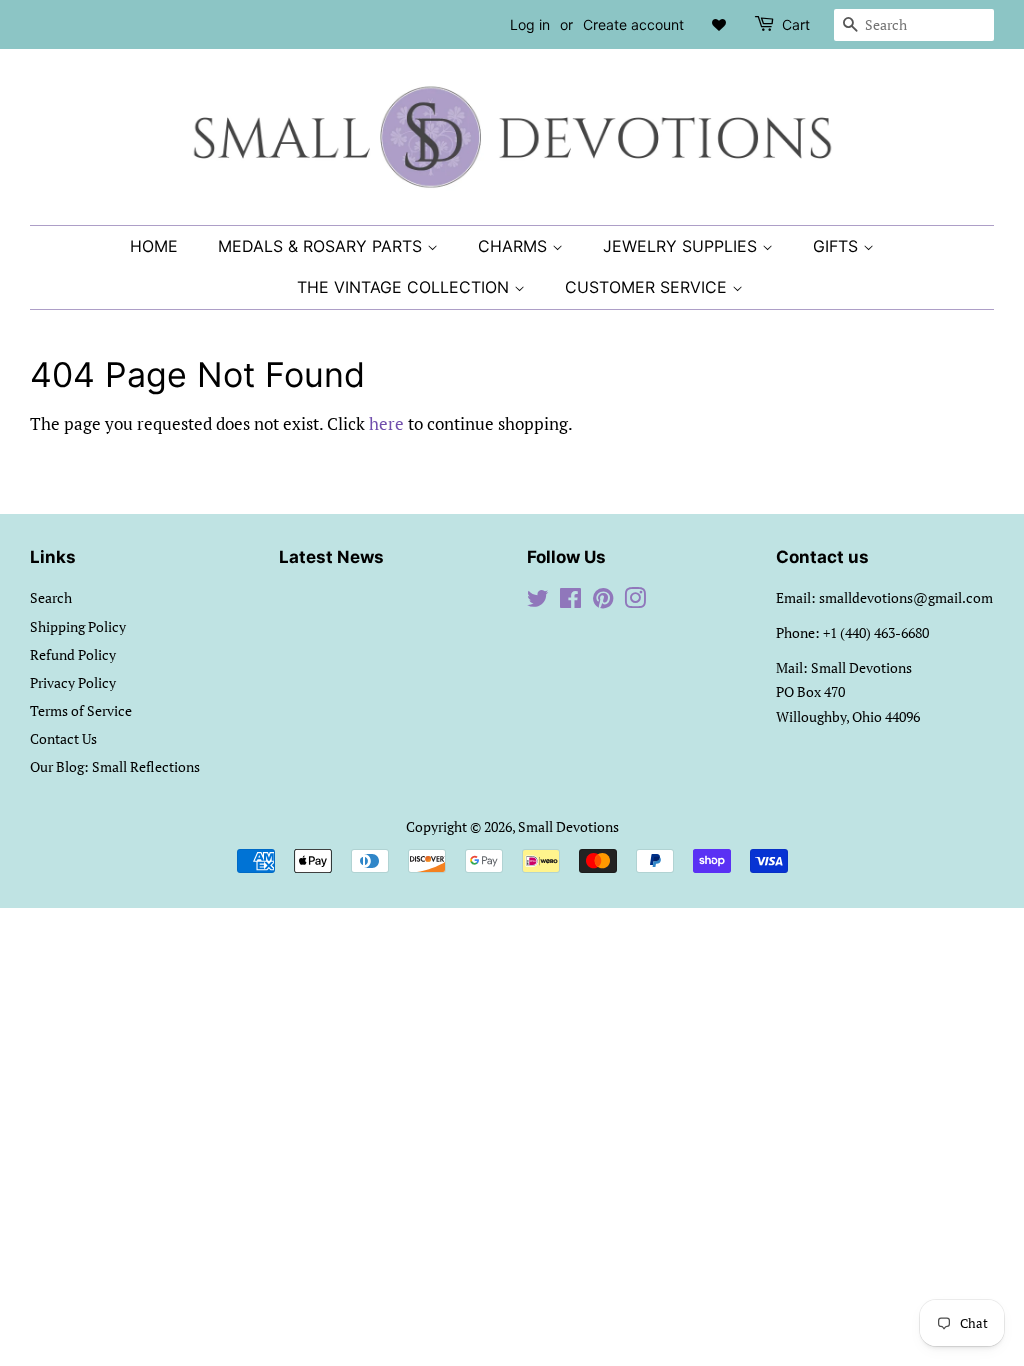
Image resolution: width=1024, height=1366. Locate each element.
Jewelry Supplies (682, 246)
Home (154, 246)
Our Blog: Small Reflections (115, 766)
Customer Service (648, 287)
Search (51, 597)
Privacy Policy (73, 682)
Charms (515, 246)
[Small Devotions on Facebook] (570, 601)
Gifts (838, 246)
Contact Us (63, 738)
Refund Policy (73, 654)
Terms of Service (81, 710)
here (386, 423)
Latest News (331, 557)
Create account (633, 24)
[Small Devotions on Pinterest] (603, 601)
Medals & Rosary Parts (322, 246)
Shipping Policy (78, 626)
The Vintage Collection (405, 287)
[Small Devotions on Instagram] (635, 601)
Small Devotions (568, 826)
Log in (530, 24)
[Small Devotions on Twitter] (538, 601)
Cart (796, 24)
